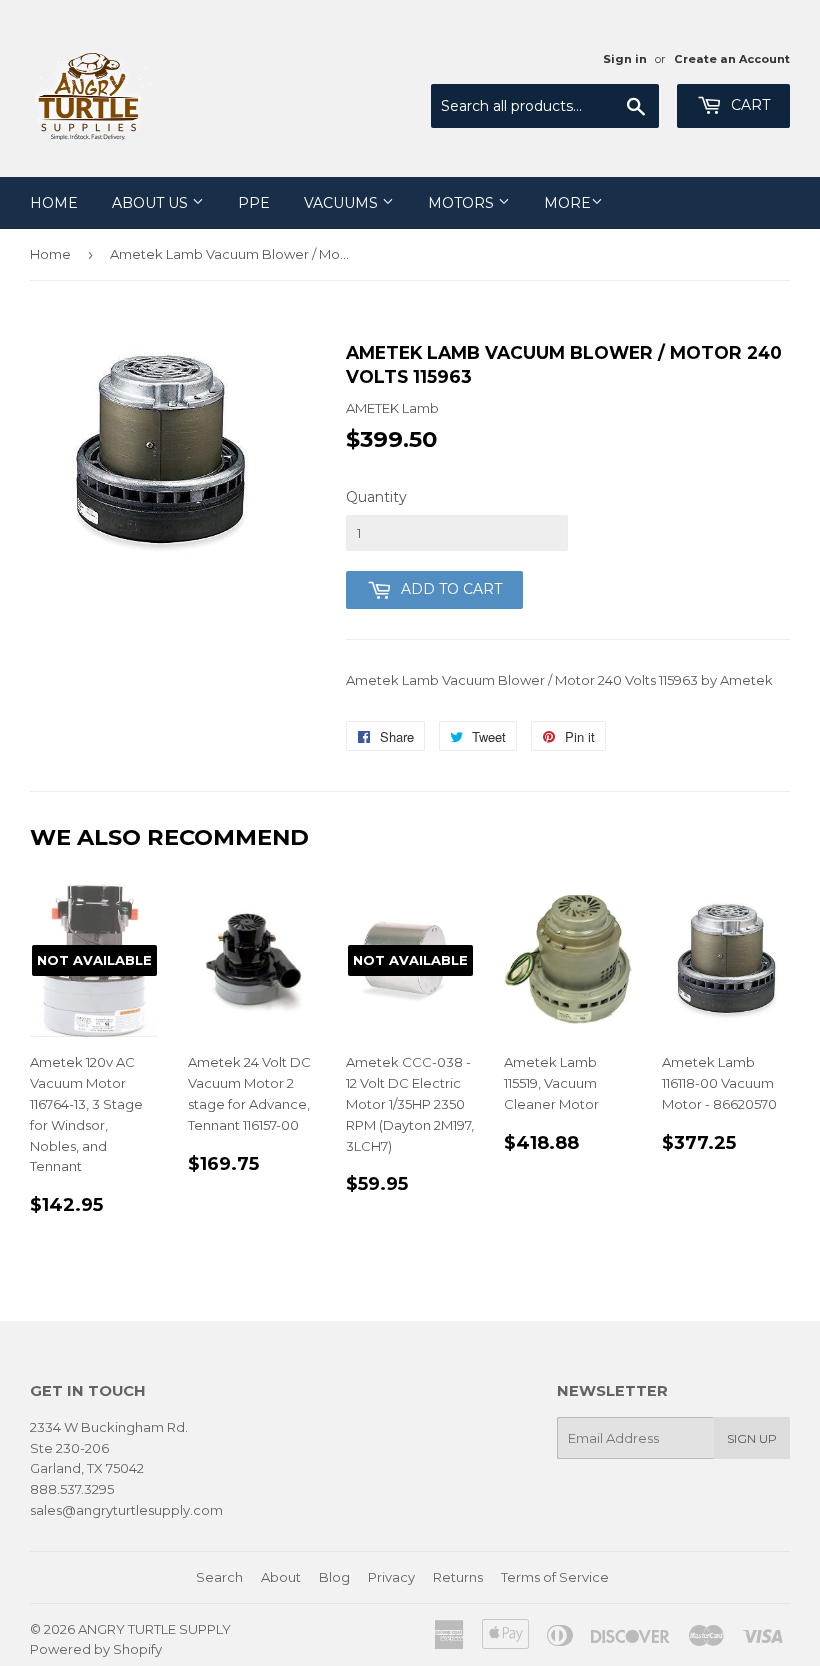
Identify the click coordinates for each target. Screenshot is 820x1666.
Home (54, 203)
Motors (463, 203)
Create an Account (732, 59)
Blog (334, 1577)
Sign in (625, 59)
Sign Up (752, 1438)
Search (219, 1577)
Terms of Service (555, 1577)
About (281, 1577)
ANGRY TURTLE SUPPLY (154, 1629)
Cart (748, 105)
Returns (458, 1577)
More (567, 203)
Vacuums (343, 203)
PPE (254, 203)
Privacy (391, 1577)
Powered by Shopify (96, 1649)
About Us (152, 203)
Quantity (376, 497)
